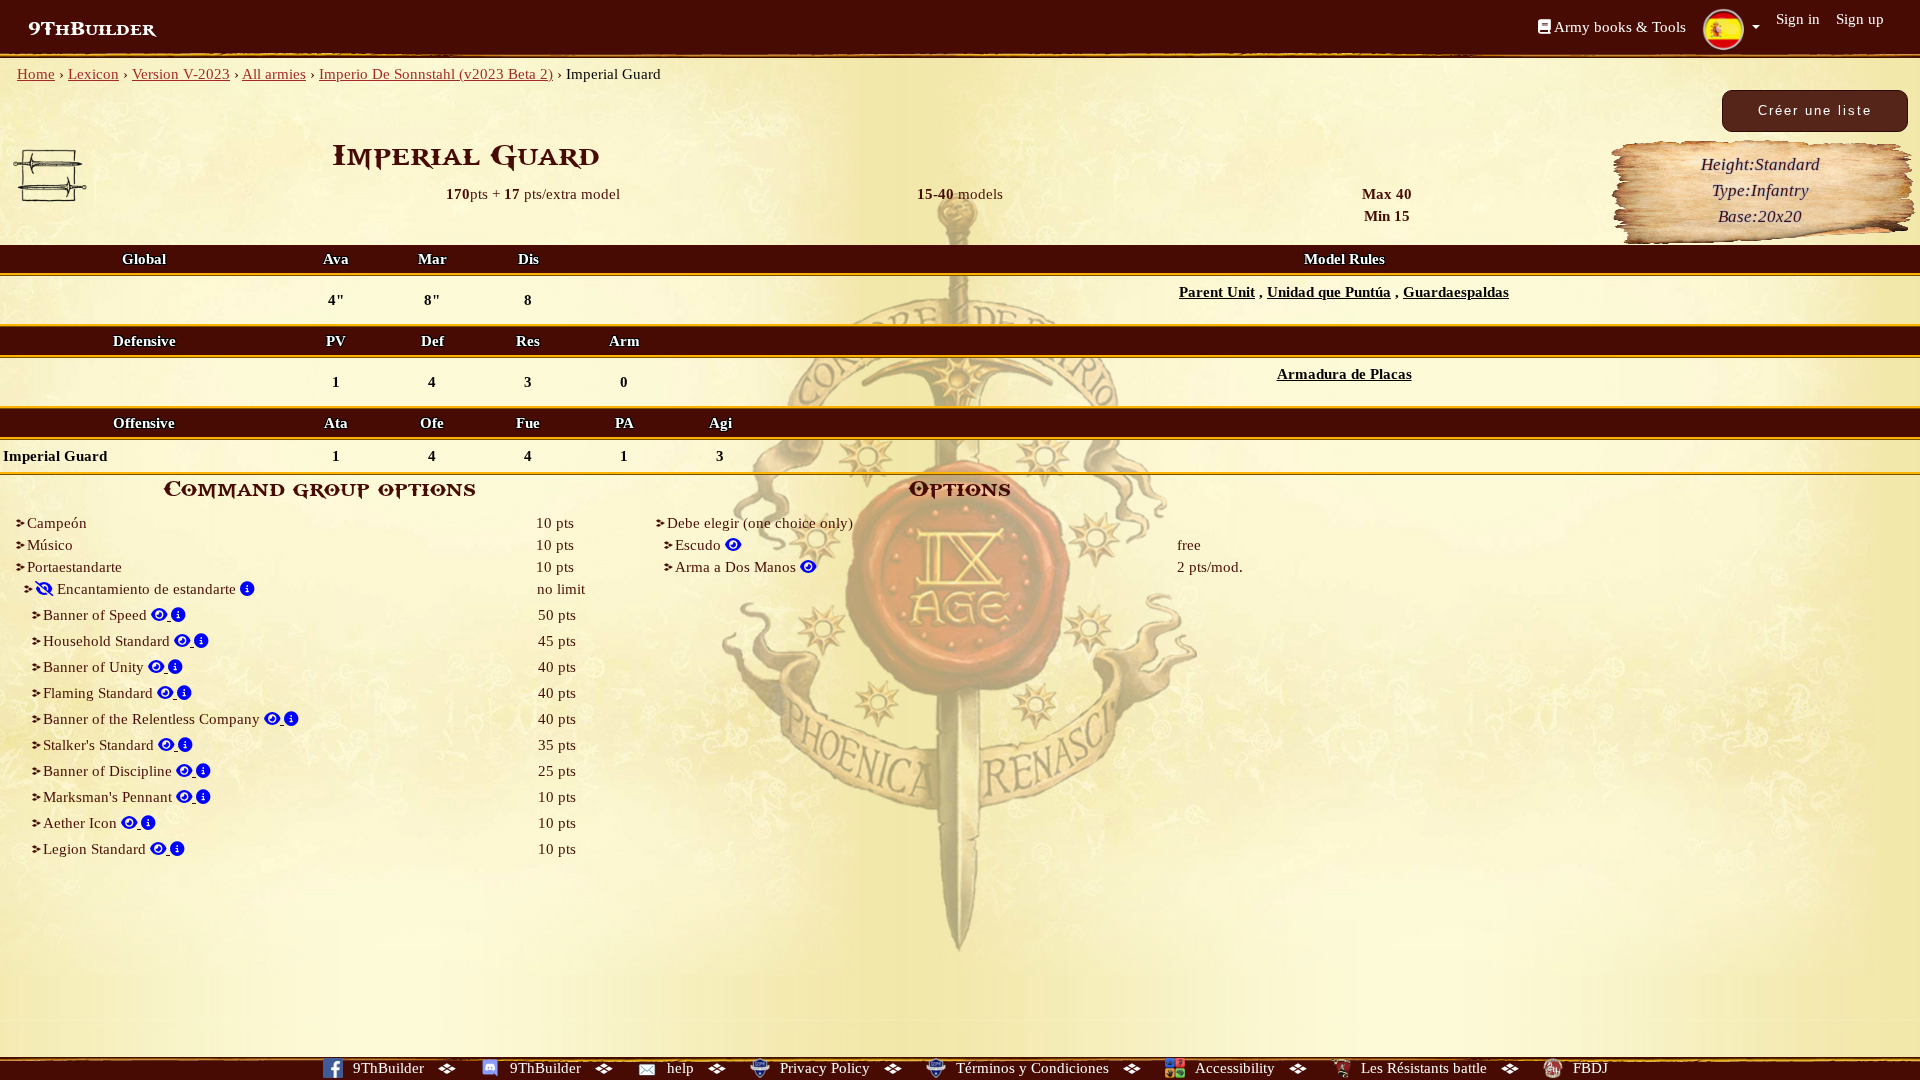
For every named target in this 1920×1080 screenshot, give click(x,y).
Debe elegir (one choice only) (760, 523)
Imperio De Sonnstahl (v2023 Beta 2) (436, 74)
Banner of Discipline (109, 771)
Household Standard (108, 641)
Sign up (1860, 19)
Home (36, 74)
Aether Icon (82, 823)
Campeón (57, 523)
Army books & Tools (1618, 27)
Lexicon (93, 74)
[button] (1731, 29)
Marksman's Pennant (109, 797)
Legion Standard (96, 849)
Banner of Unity (95, 667)
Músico (50, 545)
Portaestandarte (74, 567)
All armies (274, 74)
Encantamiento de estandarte (146, 589)
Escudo (700, 545)
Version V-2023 (181, 74)
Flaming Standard (100, 693)
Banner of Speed (97, 615)
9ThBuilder (91, 29)
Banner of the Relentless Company (153, 719)
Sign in (1798, 19)
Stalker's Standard (100, 745)
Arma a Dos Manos (737, 567)
